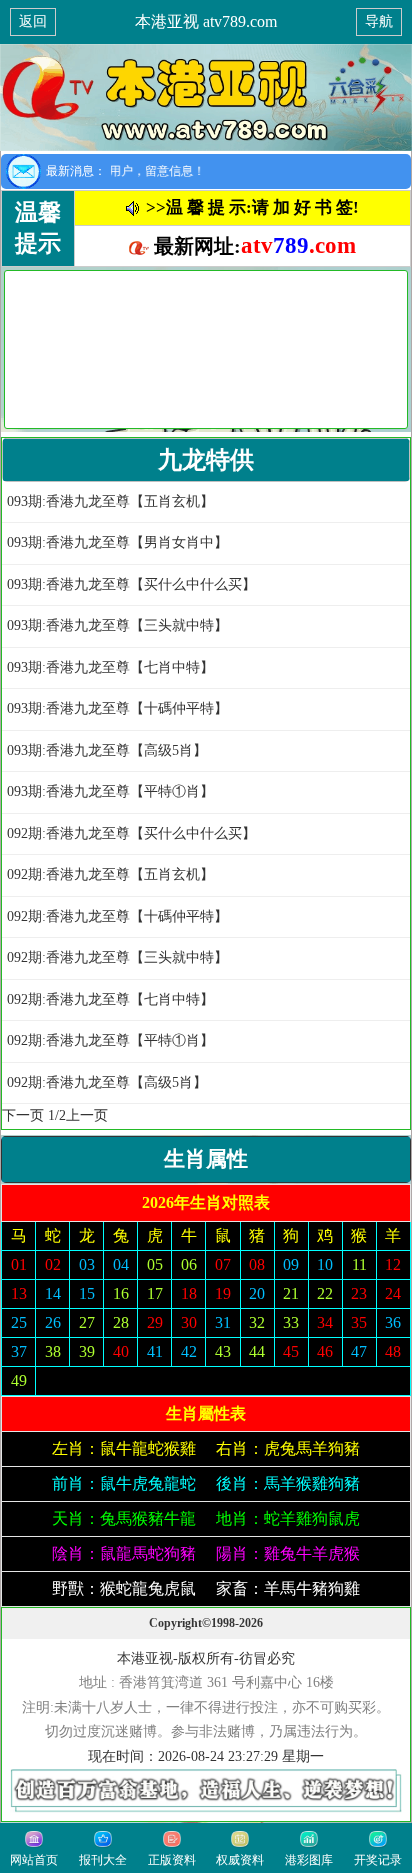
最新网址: (252, 246)
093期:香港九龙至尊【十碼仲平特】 (117, 708)
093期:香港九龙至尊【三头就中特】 (117, 625)
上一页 (87, 1115)
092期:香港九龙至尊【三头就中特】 (117, 957)
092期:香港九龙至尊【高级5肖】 (107, 1082)
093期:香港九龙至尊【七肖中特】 (110, 667)
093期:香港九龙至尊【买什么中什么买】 (131, 584)
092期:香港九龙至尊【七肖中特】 (110, 999)
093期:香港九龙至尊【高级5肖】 (107, 750)
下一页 (23, 1115)
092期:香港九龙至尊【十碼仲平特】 (117, 916)
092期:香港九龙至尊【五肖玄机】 (110, 874)
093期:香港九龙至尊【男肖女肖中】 (117, 542)
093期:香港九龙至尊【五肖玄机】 (110, 501)
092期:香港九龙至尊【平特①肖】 (110, 1040)
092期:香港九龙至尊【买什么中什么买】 (131, 833)
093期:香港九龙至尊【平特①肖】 (110, 791)
